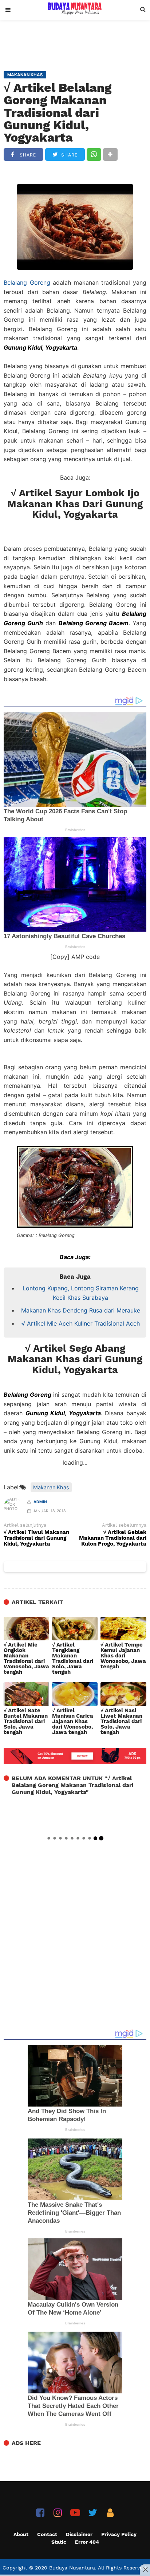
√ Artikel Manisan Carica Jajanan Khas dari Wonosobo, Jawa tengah (73, 1722)
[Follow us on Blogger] (110, 2513)
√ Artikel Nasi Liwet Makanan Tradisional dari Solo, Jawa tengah (121, 1722)
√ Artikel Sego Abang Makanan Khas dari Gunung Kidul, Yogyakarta (75, 1359)
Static (59, 2542)
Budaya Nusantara (72, 2568)
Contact (47, 2534)
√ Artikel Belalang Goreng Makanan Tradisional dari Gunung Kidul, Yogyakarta (58, 113)
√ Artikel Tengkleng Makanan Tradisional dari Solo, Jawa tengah (73, 1659)
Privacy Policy (119, 2534)
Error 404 (87, 2542)
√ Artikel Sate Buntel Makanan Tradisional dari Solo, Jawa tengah (26, 1722)
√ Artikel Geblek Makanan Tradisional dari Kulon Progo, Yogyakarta (113, 1538)
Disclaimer (79, 2534)
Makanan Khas (51, 1487)
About (21, 2534)
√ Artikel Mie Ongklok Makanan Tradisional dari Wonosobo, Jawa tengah (26, 1659)
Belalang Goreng (27, 282)
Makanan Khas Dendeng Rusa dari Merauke (81, 1310)
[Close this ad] (145, 2569)
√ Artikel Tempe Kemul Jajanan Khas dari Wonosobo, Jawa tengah (123, 1656)
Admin (40, 1502)
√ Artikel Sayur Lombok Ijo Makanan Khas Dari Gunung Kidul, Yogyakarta (75, 504)
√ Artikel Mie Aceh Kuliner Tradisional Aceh (81, 1323)
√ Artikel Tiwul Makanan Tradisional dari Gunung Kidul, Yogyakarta (36, 1538)
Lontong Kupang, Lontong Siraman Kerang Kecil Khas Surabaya (81, 1293)
